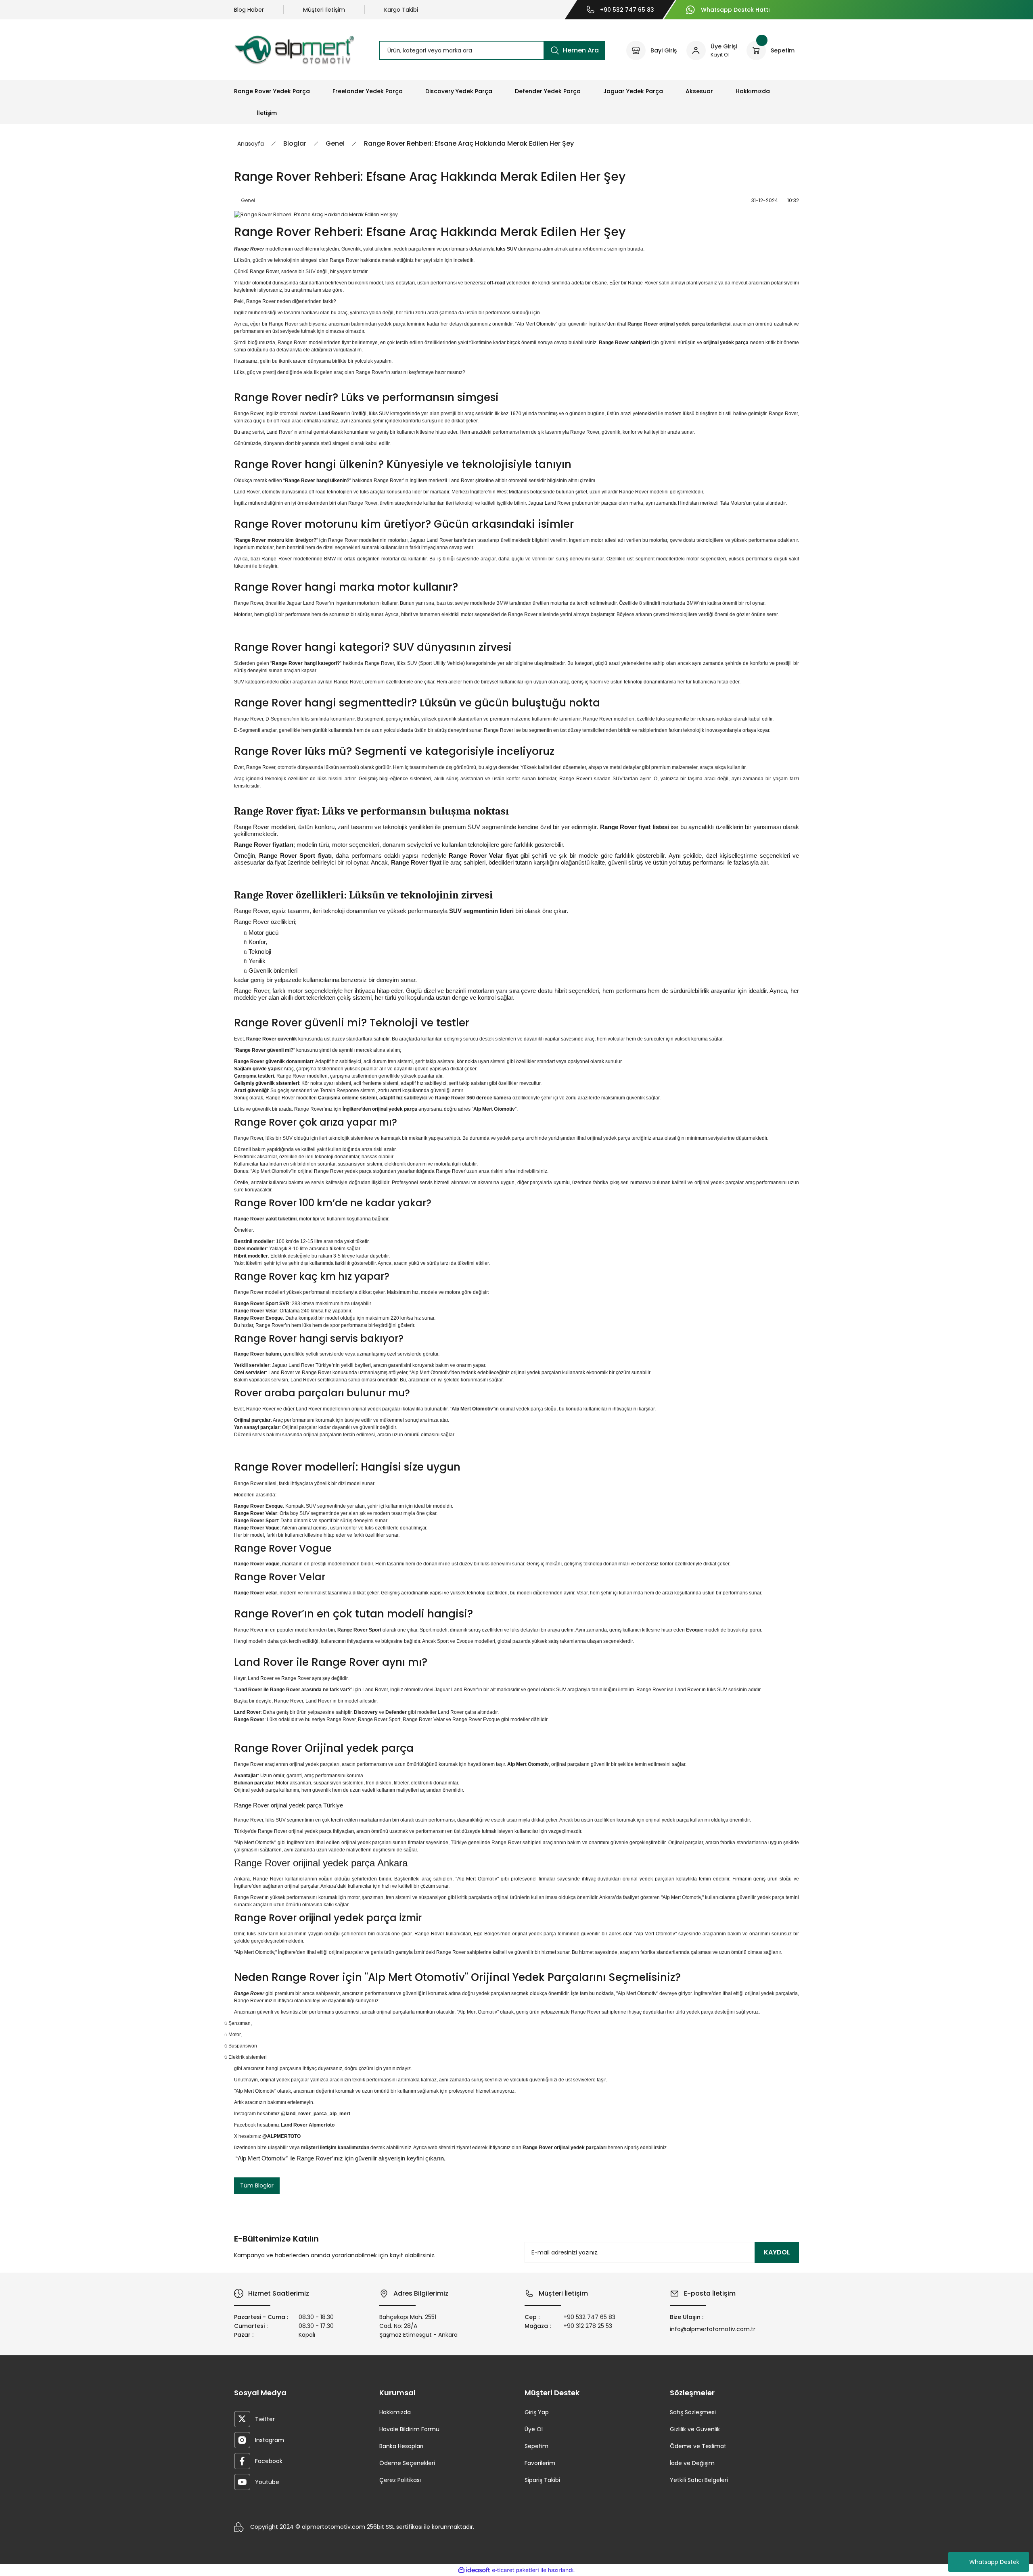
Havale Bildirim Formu (409, 2429)
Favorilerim (540, 2463)
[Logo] (294, 50)
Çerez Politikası (400, 2480)
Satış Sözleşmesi (693, 2412)
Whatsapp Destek (994, 2562)
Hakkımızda (395, 2412)
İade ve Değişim (692, 2463)
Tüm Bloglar (257, 2185)
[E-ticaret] (515, 2570)
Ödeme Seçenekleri (407, 2463)
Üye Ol (534, 2429)
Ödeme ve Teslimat (698, 2446)
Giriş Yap (537, 2412)
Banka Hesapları (401, 2446)
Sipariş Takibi (542, 2480)
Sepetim (536, 2446)
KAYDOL (777, 2252)
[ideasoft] (474, 2570)
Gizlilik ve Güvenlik (695, 2429)
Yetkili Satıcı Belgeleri (699, 2480)
